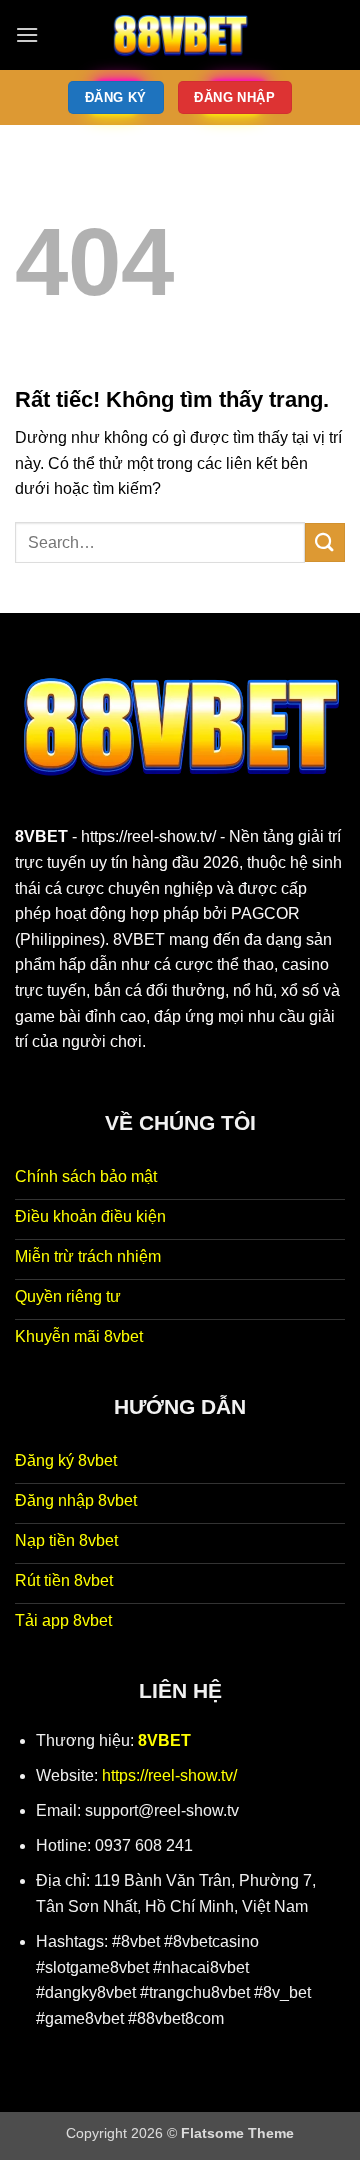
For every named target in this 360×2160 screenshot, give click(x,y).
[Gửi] (325, 542)
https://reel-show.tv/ (148, 836)
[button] (27, 34)
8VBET (41, 836)
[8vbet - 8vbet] (180, 35)
